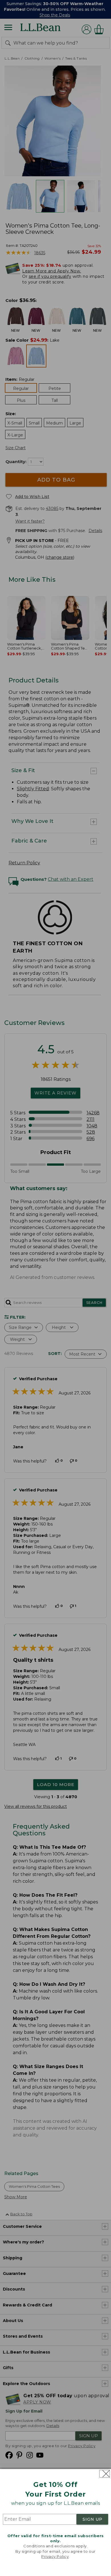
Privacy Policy (55, 2556)
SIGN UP (92, 2519)
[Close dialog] (105, 2474)
